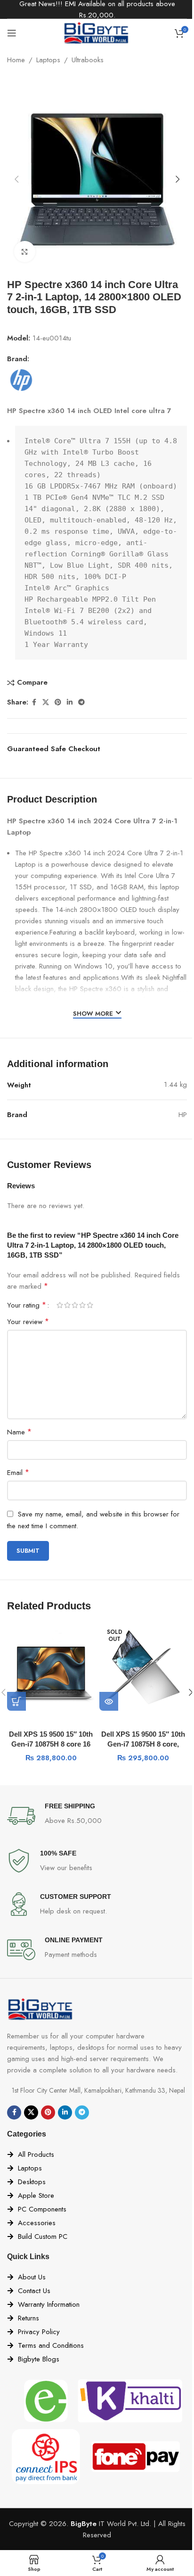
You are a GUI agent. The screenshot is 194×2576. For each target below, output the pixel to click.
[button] (16, 179)
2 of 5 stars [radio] (67, 1305)
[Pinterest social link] (58, 702)
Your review (28, 1321)
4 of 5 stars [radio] (82, 1305)
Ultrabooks (88, 60)
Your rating (27, 1305)
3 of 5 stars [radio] (75, 1305)
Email (18, 1472)
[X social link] (46, 702)
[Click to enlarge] (25, 252)
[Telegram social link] (81, 702)
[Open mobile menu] (12, 33)
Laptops (48, 60)
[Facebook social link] (34, 702)
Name (19, 1432)
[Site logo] (97, 32)
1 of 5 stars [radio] (60, 1305)
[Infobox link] (97, 1816)
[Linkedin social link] (70, 702)
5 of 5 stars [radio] (90, 1305)
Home (16, 60)
